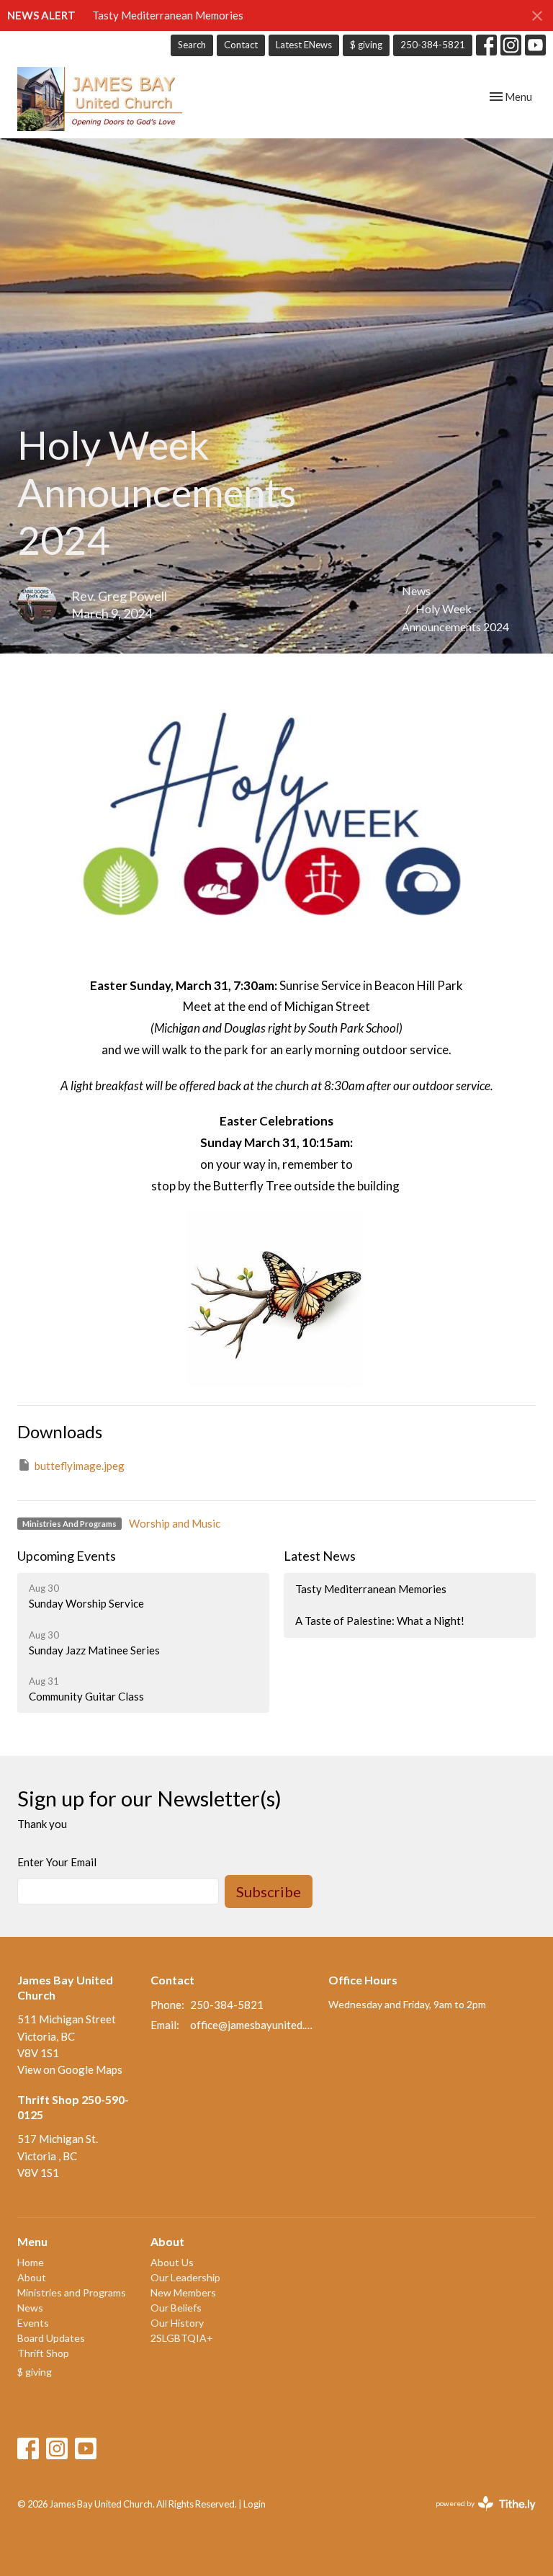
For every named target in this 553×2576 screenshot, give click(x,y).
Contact (241, 45)
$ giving (366, 45)
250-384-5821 (433, 45)
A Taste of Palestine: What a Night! (380, 1621)
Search (192, 45)
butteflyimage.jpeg (80, 1466)
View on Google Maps (70, 2069)
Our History (177, 2323)
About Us (172, 2262)
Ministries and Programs (72, 2292)
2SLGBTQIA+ (182, 2338)
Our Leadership (185, 2277)
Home (31, 2262)
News (416, 590)
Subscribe (269, 1891)
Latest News (320, 1556)
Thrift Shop (43, 2353)
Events (33, 2323)
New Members (183, 2292)
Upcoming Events (67, 1556)
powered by (478, 2516)
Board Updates (51, 2338)
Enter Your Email (57, 1862)
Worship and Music (175, 1523)
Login (255, 2504)
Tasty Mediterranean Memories (168, 15)
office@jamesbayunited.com (252, 2025)
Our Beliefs (176, 2308)
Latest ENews (304, 45)
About (32, 2277)
